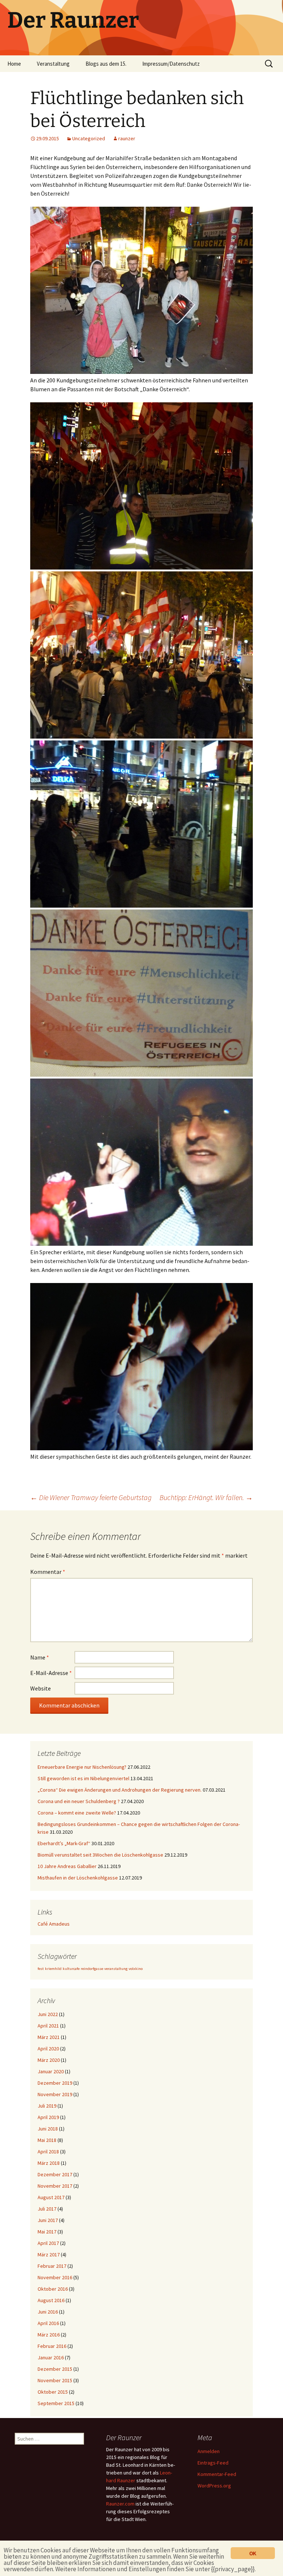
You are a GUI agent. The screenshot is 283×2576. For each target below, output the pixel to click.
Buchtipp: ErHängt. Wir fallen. (206, 1497)
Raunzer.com (120, 2504)
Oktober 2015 (53, 2392)
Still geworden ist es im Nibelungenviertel (83, 1778)
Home (14, 64)
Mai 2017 (47, 2232)
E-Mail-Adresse (51, 1673)
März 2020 (49, 2060)
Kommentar (48, 1572)
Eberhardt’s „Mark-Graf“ (64, 1843)
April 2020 (48, 2049)
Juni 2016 (48, 2312)
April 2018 (48, 2152)
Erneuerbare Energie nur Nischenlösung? (82, 1767)
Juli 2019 (47, 2106)
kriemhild (53, 1969)
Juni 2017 (48, 2220)
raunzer (127, 138)
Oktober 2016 (53, 2289)
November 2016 (55, 2277)
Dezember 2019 (55, 2083)
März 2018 (49, 2163)
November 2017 (55, 2186)
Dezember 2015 (55, 2369)
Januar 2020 (51, 2071)
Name (40, 1657)
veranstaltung (116, 1969)
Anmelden (209, 2451)
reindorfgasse (92, 1969)
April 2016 (48, 2323)
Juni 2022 (48, 2014)
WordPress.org (214, 2486)
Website (41, 1688)
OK (253, 2553)
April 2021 (48, 2026)
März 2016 (49, 2335)
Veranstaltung (53, 64)
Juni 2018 (48, 2129)
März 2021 (49, 2037)
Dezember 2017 (55, 2174)
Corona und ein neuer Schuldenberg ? (79, 1801)
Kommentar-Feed (217, 2474)
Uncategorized (89, 138)
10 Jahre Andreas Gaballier (67, 1866)
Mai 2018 (47, 2140)
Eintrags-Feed (213, 2463)
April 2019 (48, 2117)
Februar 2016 (52, 2346)
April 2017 (48, 2243)
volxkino (136, 1969)
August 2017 (51, 2197)
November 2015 (55, 2380)
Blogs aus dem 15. (106, 64)
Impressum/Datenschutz (171, 64)
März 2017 (49, 2255)
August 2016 (51, 2300)
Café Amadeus (54, 1924)
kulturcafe (71, 1969)
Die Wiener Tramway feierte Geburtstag (91, 1497)
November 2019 (55, 2094)
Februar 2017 (52, 2266)
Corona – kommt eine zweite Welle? (77, 1813)
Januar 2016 (51, 2357)
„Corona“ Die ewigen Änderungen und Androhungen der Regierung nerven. (120, 1790)
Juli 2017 (47, 2209)
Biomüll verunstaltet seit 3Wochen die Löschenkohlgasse (100, 1855)
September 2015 (56, 2403)
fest (41, 1969)
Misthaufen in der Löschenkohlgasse (78, 1878)
